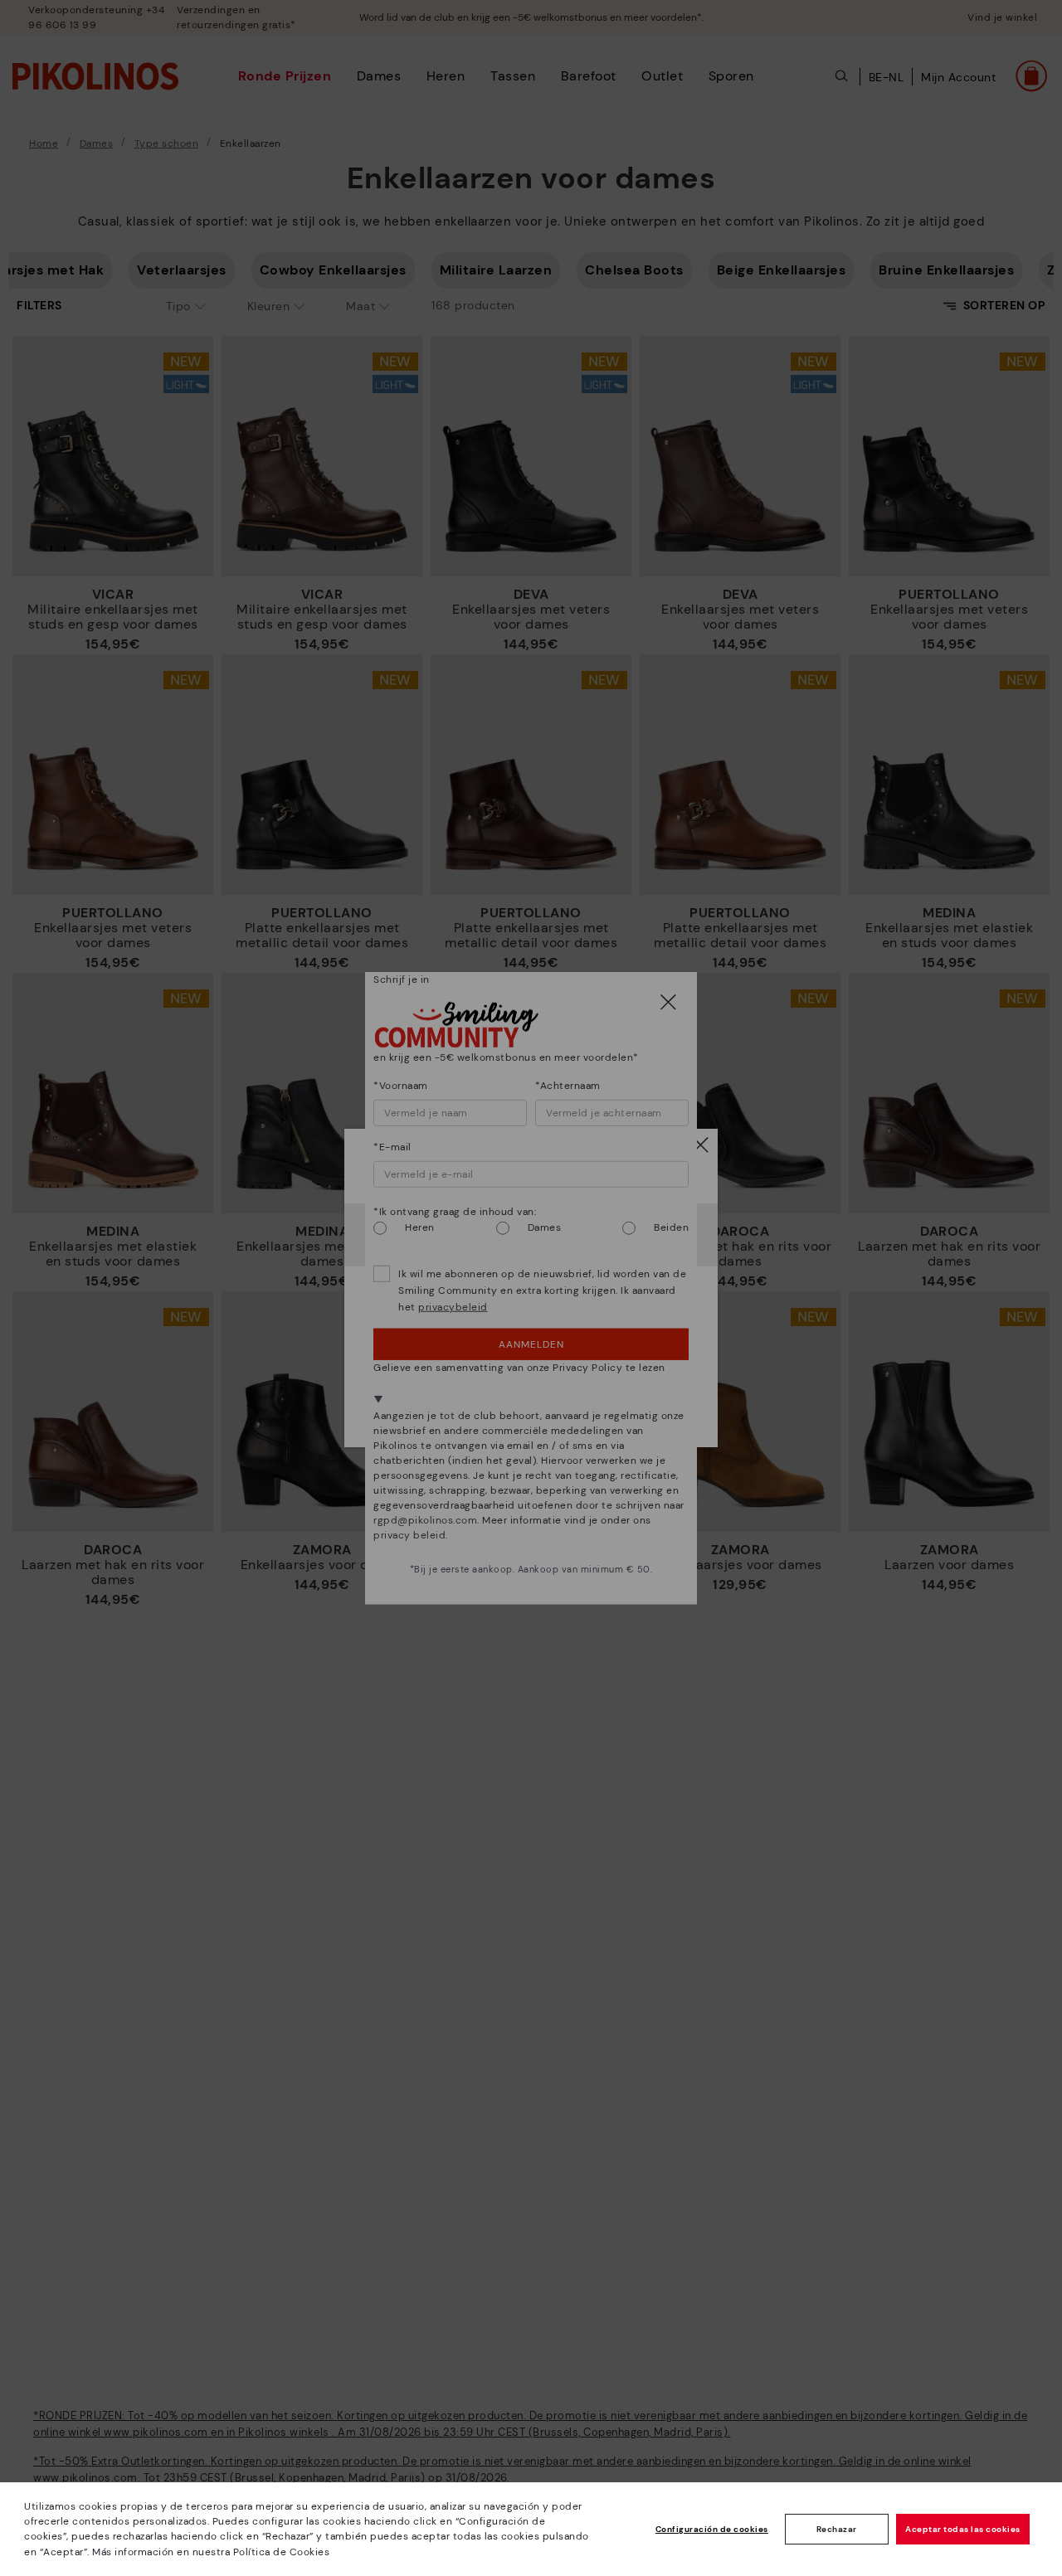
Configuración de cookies (712, 2529)
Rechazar (837, 2529)
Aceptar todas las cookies (963, 2529)
